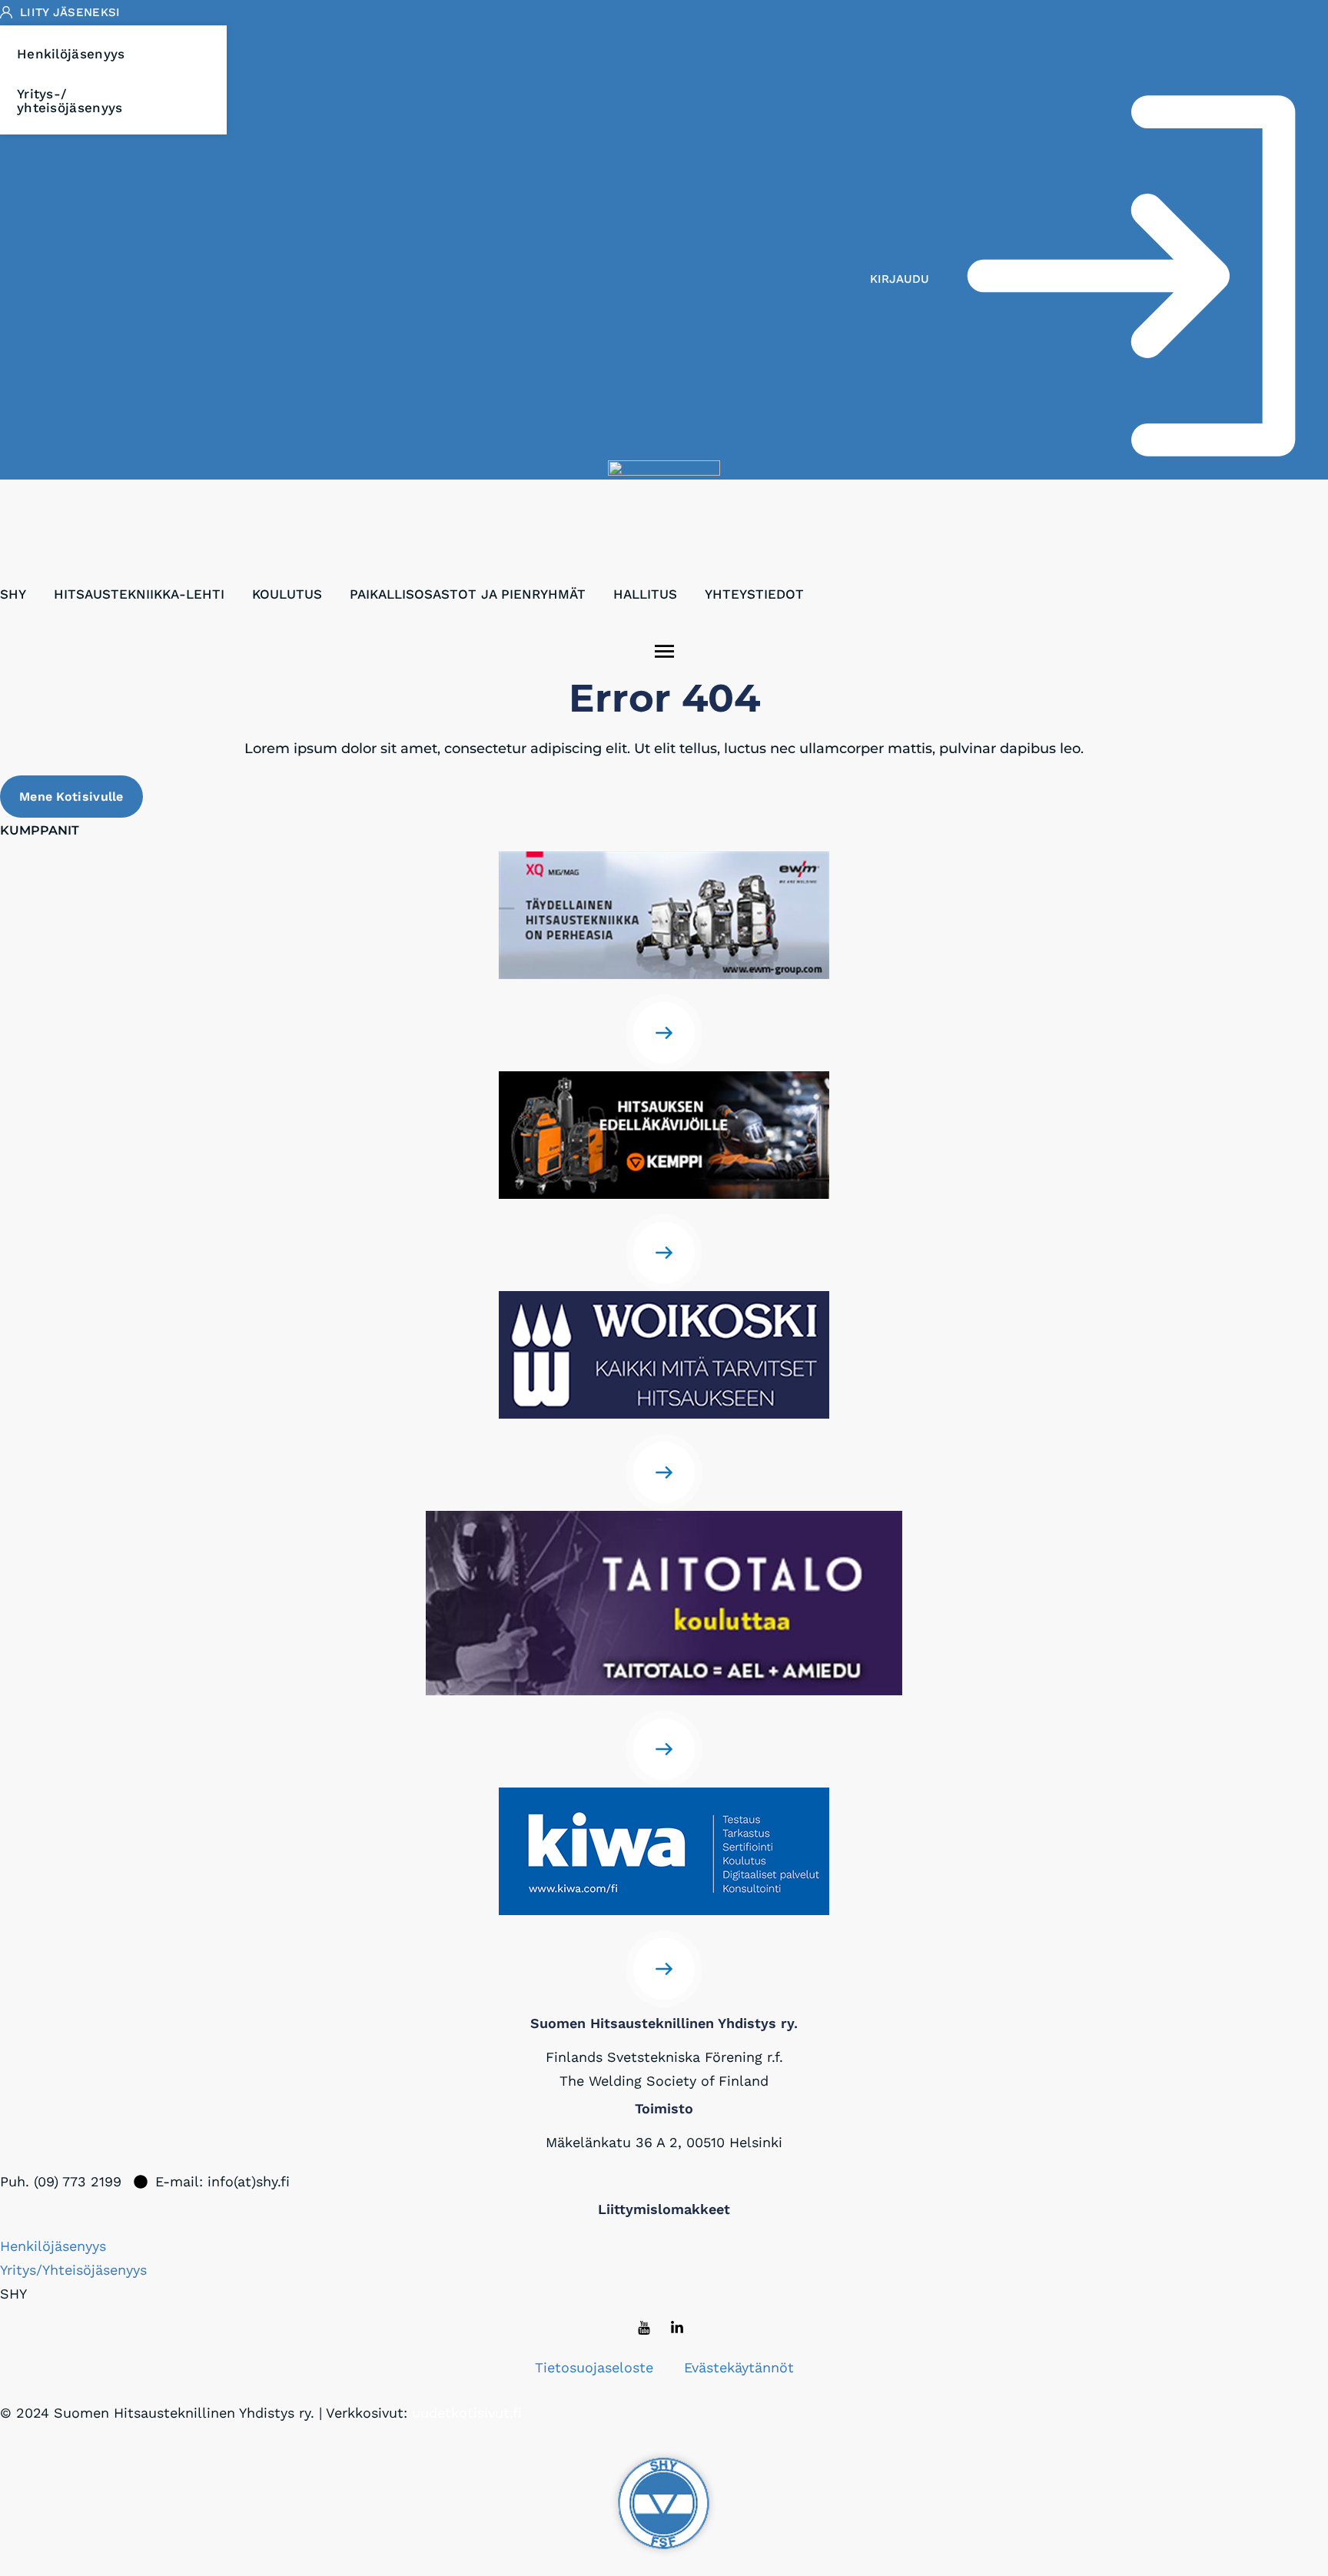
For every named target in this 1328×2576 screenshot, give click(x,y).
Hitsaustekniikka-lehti (139, 594)
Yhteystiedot (754, 594)
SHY (13, 594)
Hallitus (645, 594)
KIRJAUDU (900, 279)
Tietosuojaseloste (594, 2367)
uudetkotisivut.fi (467, 2413)
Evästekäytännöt (739, 2367)
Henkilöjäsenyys (71, 54)
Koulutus (287, 594)
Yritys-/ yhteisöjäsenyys (70, 101)
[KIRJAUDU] (1131, 279)
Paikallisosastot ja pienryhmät (468, 594)
